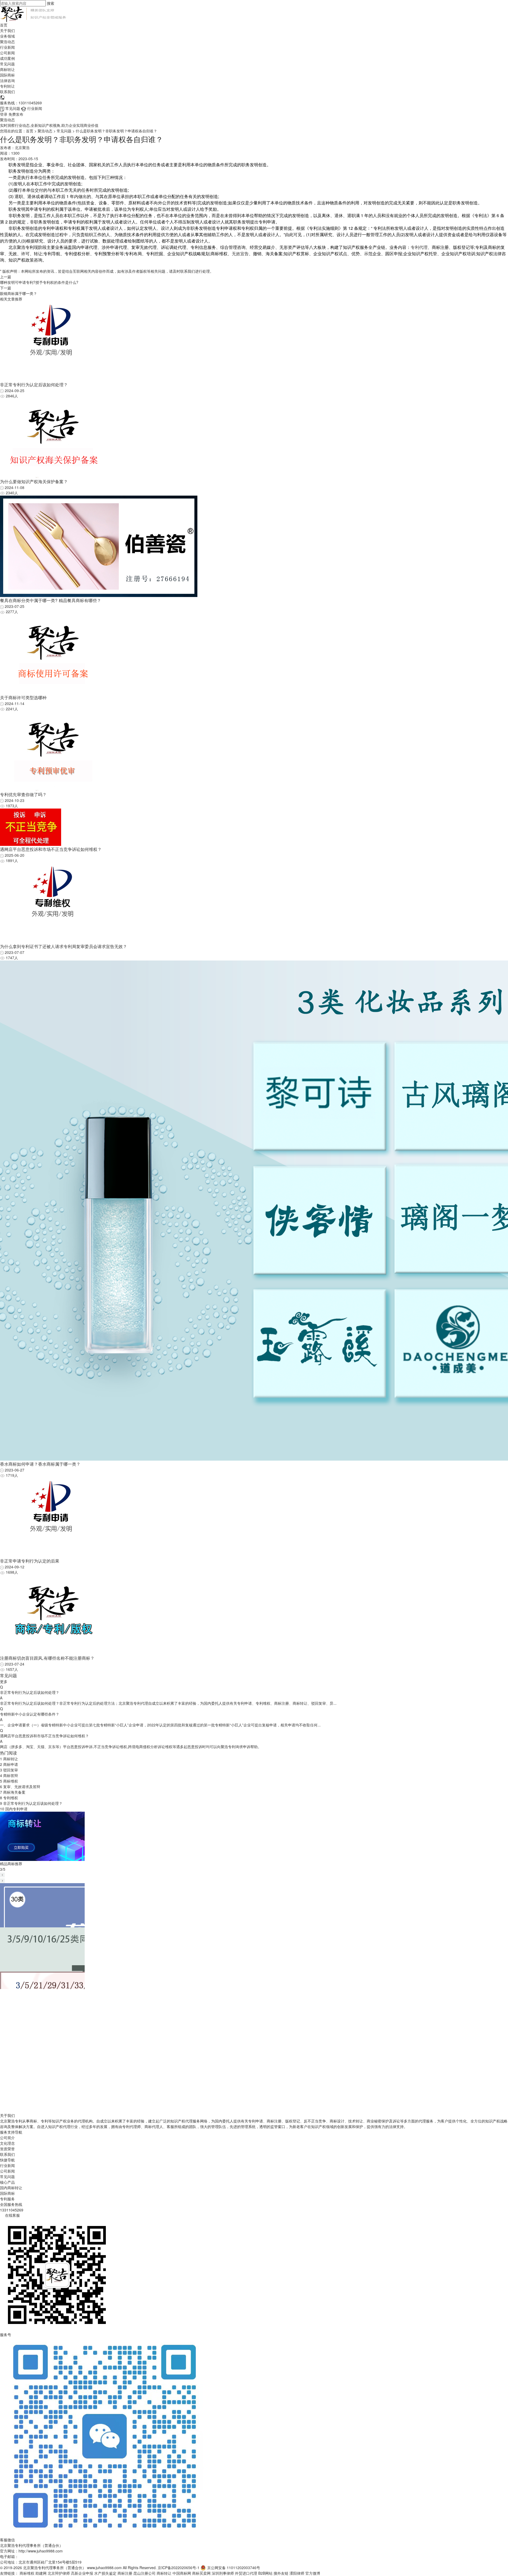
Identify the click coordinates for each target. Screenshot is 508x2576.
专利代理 (419, 247)
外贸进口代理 (246, 2573)
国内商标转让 (11, 2188)
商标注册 (125, 2573)
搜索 (51, 3)
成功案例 (7, 58)
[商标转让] (42, 1836)
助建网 (41, 2573)
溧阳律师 (297, 2573)
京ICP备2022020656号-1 (179, 2568)
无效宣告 (240, 253)
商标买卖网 (201, 2573)
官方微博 (313, 2573)
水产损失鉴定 (105, 2573)
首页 (4, 25)
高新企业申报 (82, 2573)
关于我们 (7, 30)
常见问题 (7, 64)
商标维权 (27, 2573)
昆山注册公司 (144, 2573)
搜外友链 (281, 2573)
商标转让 (7, 69)
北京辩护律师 (59, 2573)
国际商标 (7, 75)
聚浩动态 (7, 42)
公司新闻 (7, 53)
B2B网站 (265, 2573)
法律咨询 (7, 80)
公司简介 (7, 2138)
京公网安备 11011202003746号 (234, 2568)
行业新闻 (7, 47)
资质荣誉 (7, 2149)
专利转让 (7, 86)
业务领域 (7, 36)
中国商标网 (182, 2573)
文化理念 (7, 2143)
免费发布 (16, 114)
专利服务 (7, 2199)
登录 (4, 114)
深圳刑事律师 (223, 2573)
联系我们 (7, 92)
